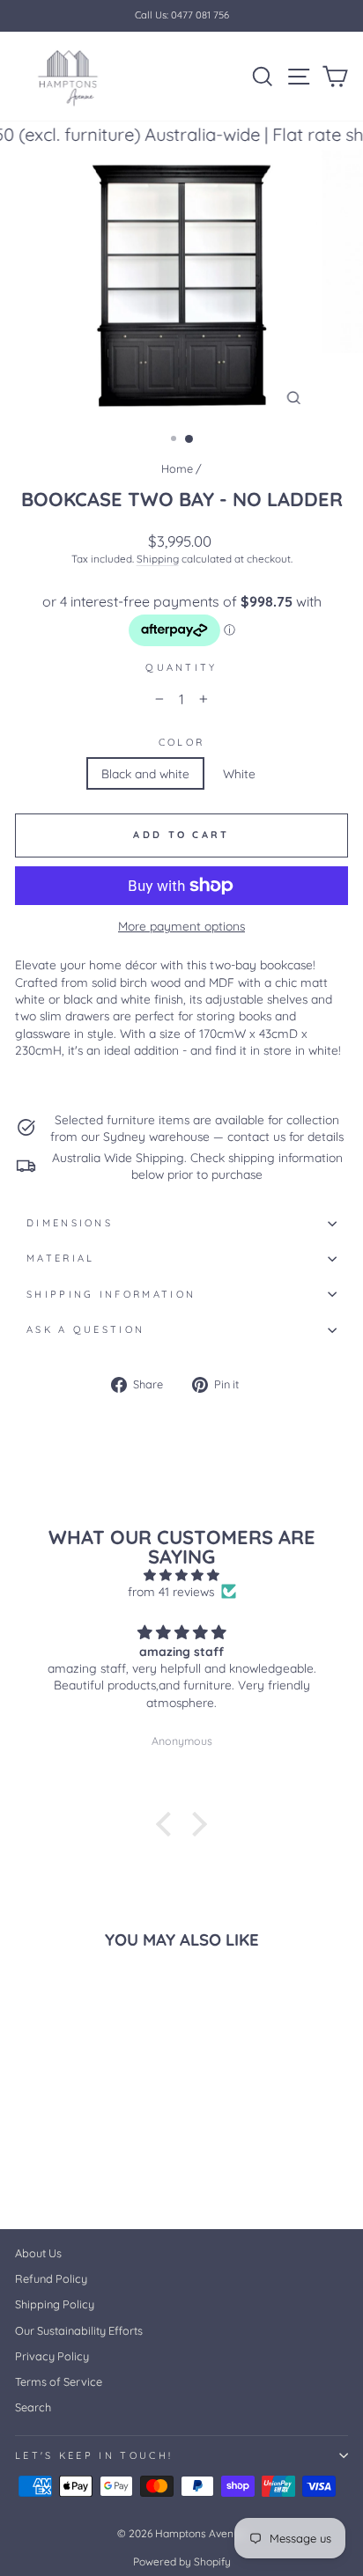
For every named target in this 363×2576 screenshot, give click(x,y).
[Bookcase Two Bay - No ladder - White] (45, 2170)
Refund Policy (51, 2278)
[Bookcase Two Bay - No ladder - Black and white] (25, 2170)
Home (177, 468)
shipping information (111, 1294)
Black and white (145, 773)
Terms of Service (59, 2381)
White (239, 773)
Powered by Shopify (182, 2561)
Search (33, 2407)
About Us (38, 2253)
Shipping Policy (55, 2304)
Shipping (158, 559)
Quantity (181, 667)
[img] (181, 1575)
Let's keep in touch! (94, 2455)
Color (182, 742)
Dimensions (70, 1223)
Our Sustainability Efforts (79, 2330)
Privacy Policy (52, 2356)
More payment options (181, 926)
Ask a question (85, 1329)
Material (61, 1258)
